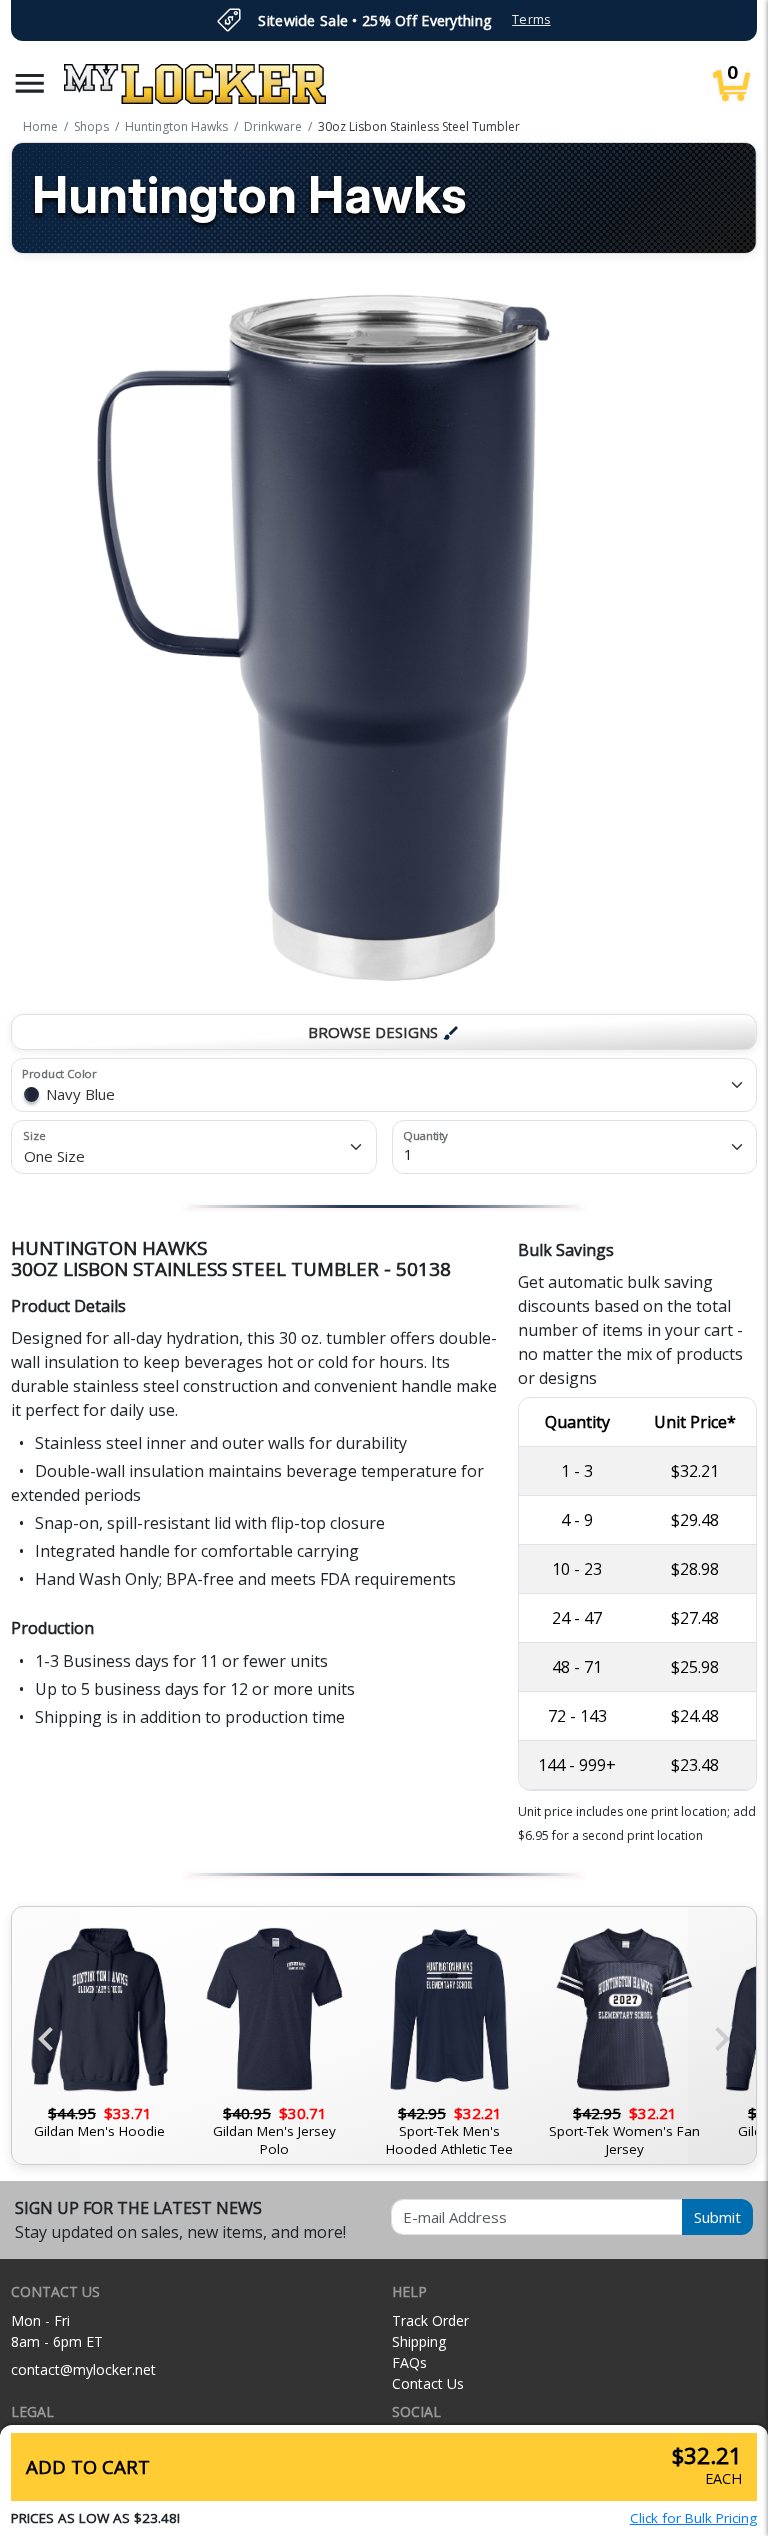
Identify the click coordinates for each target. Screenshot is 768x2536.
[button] (30, 83)
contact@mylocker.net (83, 2369)
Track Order (430, 2320)
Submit (717, 2217)
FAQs (409, 2362)
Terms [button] (531, 19)
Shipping (419, 2341)
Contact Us (428, 2383)
